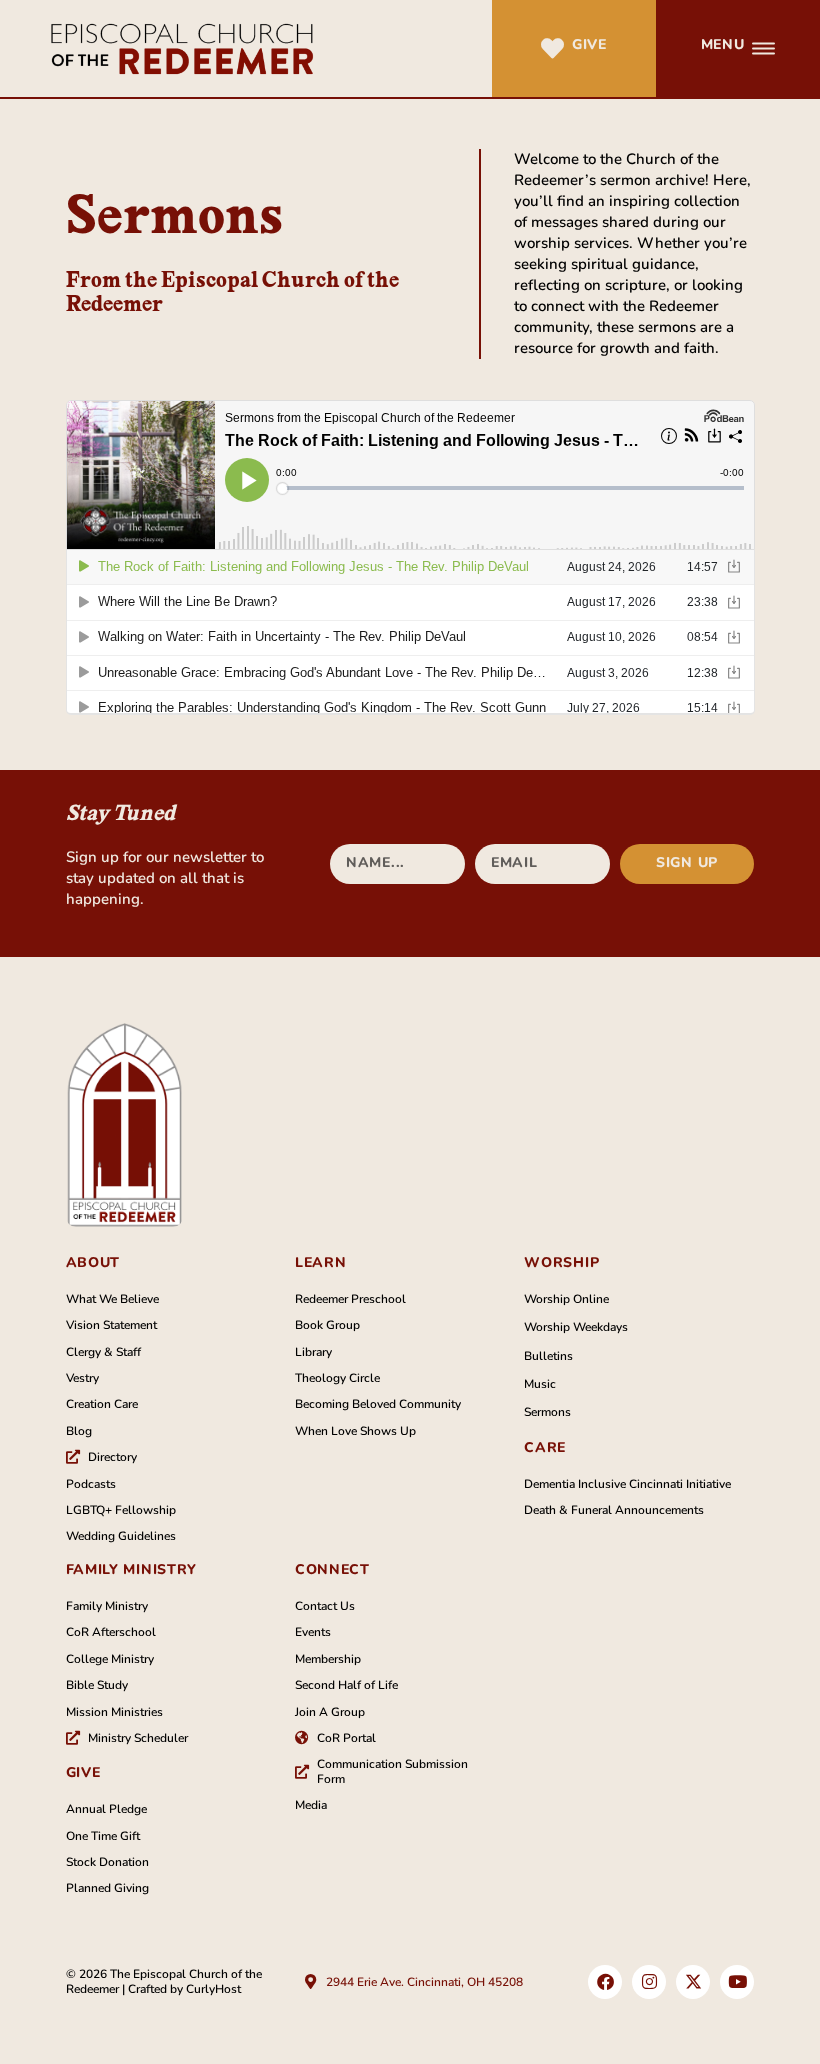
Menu (723, 44)
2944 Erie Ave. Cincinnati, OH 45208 (424, 1982)
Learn (321, 1262)
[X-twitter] (693, 1982)
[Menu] (763, 48)
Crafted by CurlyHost (184, 1989)
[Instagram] (649, 1982)
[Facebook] (605, 1982)
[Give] (552, 48)
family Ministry (132, 1569)
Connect (332, 1569)
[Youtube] (737, 1982)
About (93, 1262)
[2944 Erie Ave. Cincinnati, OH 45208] (310, 1981)
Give (589, 44)
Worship (561, 1262)
